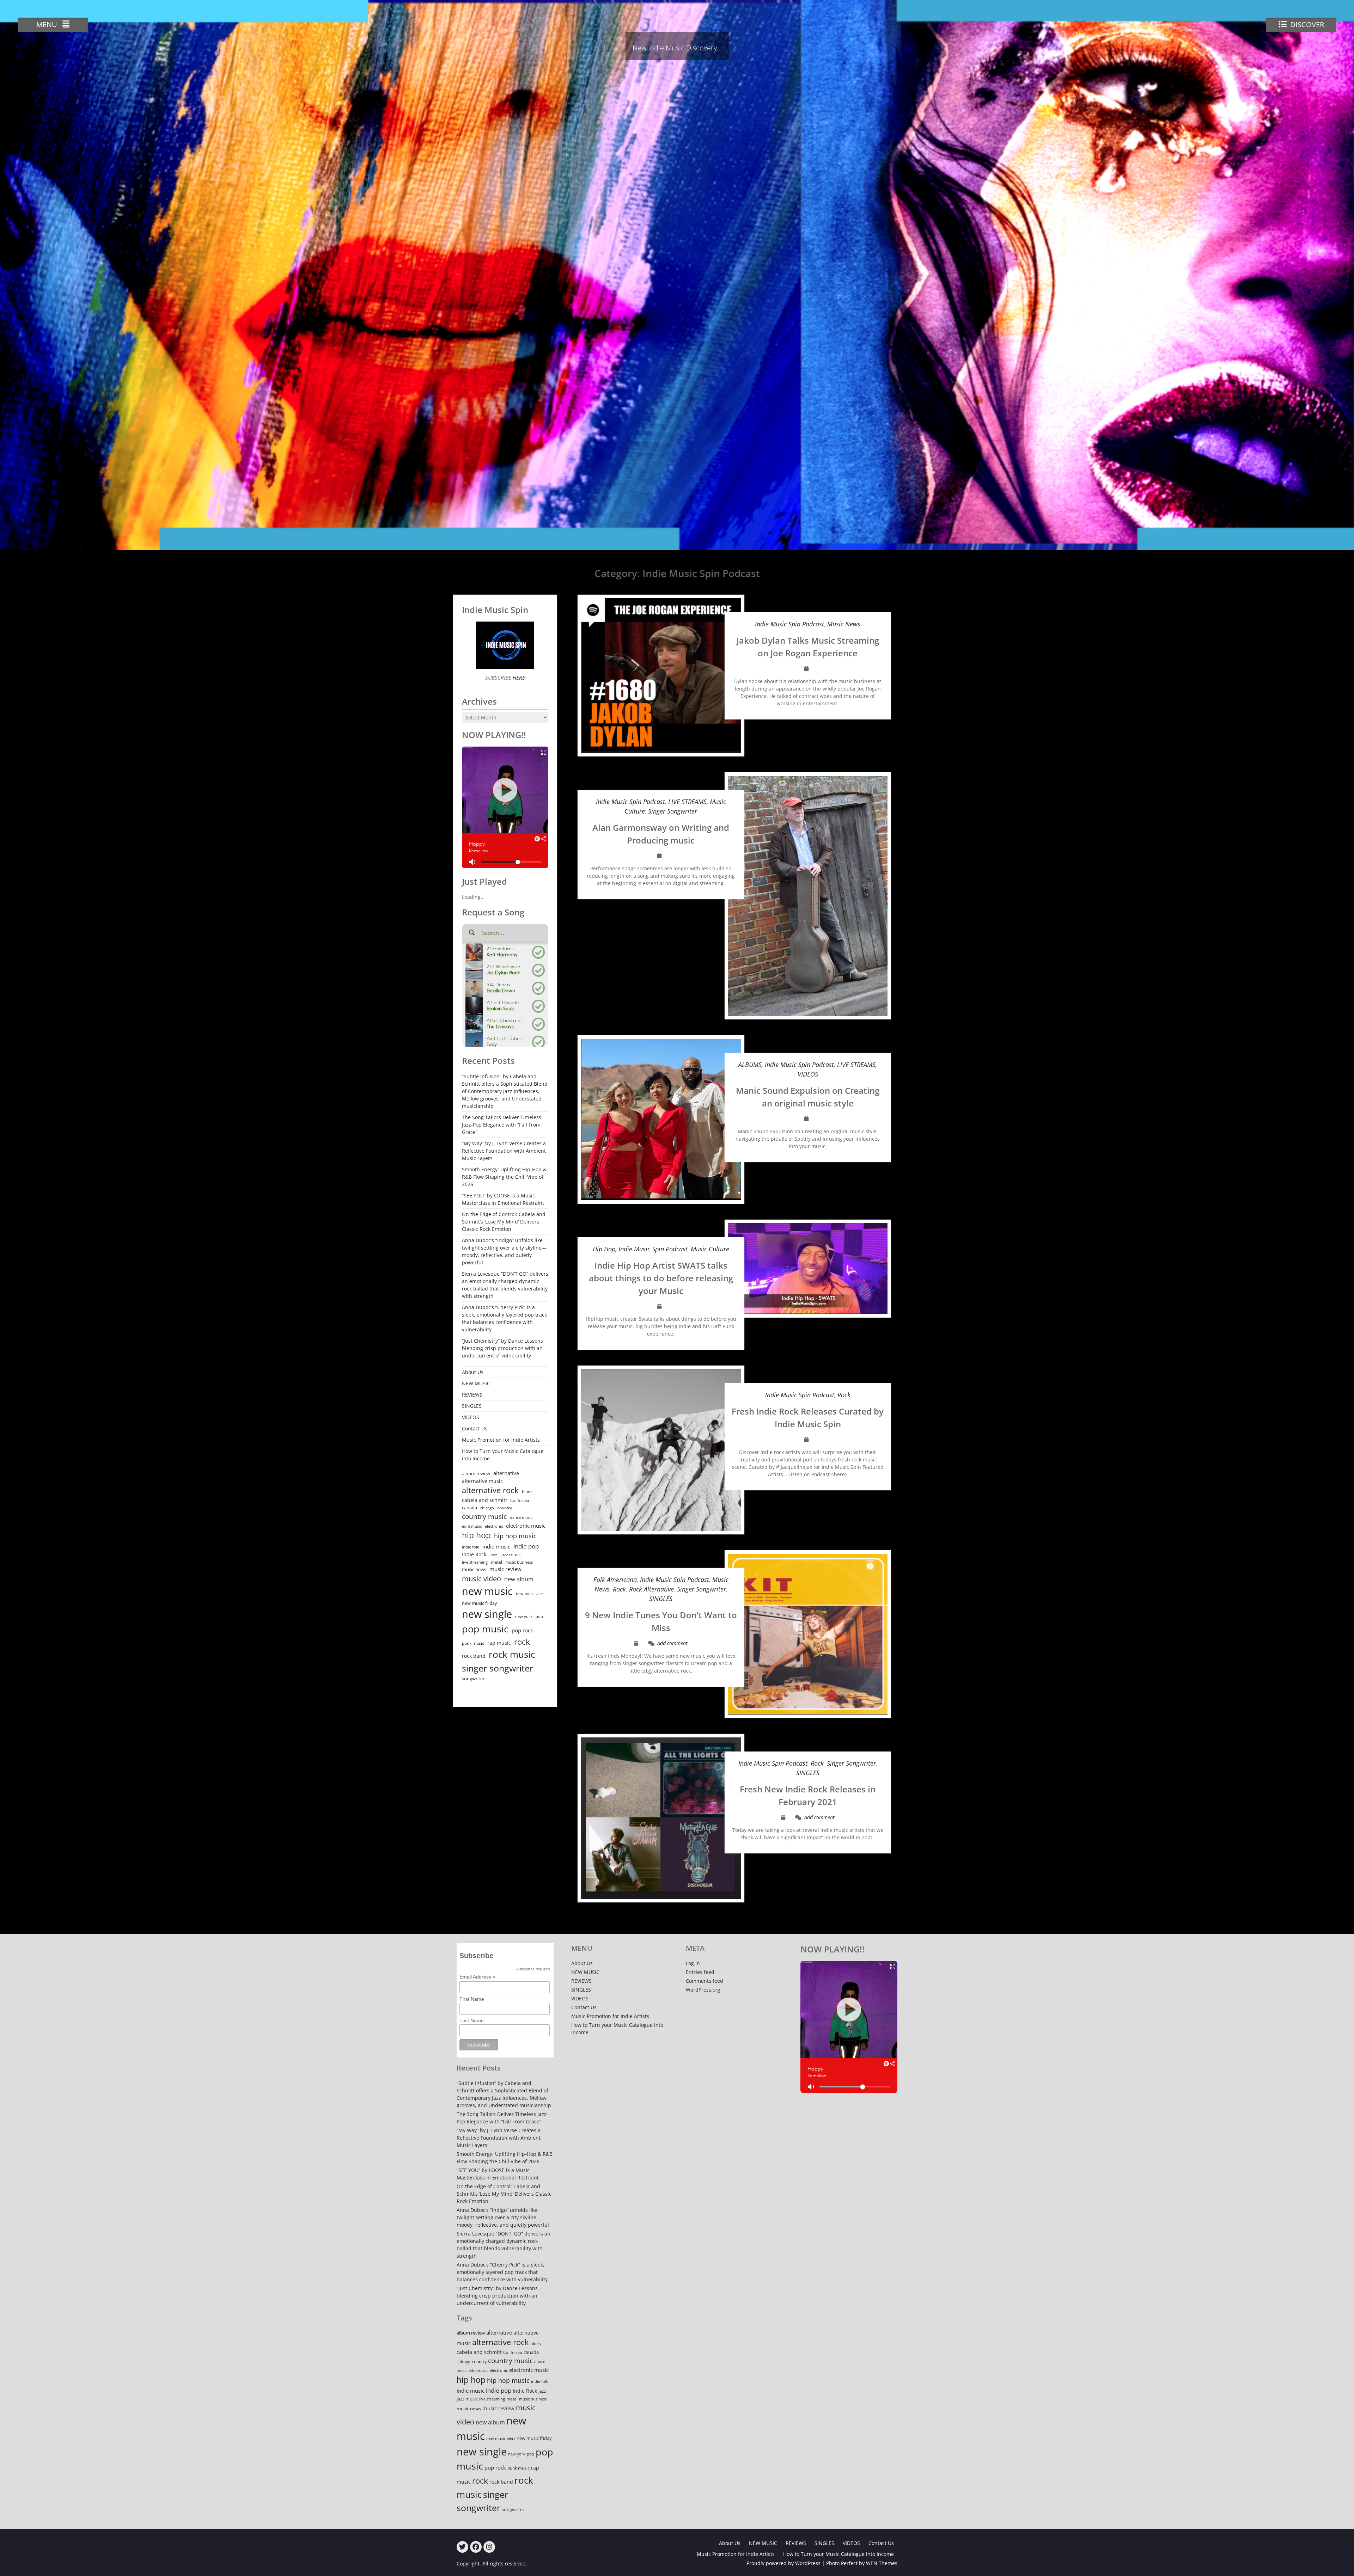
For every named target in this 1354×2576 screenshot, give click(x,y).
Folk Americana (615, 1580)
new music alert (530, 1593)
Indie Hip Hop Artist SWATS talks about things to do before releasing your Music (661, 1278)
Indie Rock (474, 1554)
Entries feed (700, 1972)
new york (524, 1616)
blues (527, 1492)
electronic (494, 1526)
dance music (521, 1517)
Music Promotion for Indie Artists (501, 1440)
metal (496, 1562)
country (505, 1508)
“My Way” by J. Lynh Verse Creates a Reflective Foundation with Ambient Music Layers (504, 1151)
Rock (844, 1395)
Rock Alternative (651, 1589)
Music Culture (710, 1249)
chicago (487, 1508)
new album (519, 1579)
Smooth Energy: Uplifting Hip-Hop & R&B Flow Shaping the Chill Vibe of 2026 (504, 1177)
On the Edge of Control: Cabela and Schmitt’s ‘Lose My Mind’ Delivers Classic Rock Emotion (504, 1222)
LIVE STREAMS (687, 802)
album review (476, 1473)
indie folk (471, 1547)
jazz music (511, 1554)
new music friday (480, 1603)
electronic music (526, 1526)
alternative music (482, 1481)
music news (474, 1569)
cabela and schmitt (484, 1500)
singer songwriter (498, 1668)
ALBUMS (750, 1065)
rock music (512, 1654)
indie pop (526, 1546)
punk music (473, 1643)
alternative (506, 1473)
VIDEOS (808, 1074)
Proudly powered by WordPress (783, 2563)
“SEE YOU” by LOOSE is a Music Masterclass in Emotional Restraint (503, 1199)
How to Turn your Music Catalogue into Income (503, 1455)
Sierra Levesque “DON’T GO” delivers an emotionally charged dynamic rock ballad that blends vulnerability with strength (505, 1285)
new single (487, 1614)
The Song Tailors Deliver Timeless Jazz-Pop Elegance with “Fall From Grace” (502, 1125)
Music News (844, 624)
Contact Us (475, 1428)
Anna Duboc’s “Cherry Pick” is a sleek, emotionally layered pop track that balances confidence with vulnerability (504, 1318)
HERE (518, 677)
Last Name (472, 2020)
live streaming (475, 1562)
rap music (499, 1643)
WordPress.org (703, 1990)
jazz (493, 1555)
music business (519, 1562)
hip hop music (515, 1536)
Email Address (477, 1977)
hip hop (476, 1535)
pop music (485, 1629)
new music (487, 1591)
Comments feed (705, 1981)
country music (484, 1516)
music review (505, 1569)
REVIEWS (472, 1395)
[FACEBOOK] (476, 2547)
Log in (693, 1963)
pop (539, 1616)
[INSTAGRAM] (489, 2547)
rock (522, 1642)
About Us (473, 1372)
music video (481, 1578)
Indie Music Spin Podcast (789, 624)
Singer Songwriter (673, 811)
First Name (472, 1999)
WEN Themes (882, 2563)
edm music (472, 1526)
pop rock (522, 1630)
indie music (496, 1547)
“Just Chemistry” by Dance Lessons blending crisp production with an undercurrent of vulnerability (502, 1348)
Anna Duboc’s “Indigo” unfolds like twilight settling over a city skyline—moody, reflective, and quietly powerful (504, 1251)
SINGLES (661, 1599)
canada (469, 1508)
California (520, 1500)
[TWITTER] (462, 2547)
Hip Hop (604, 1249)
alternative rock (490, 1490)
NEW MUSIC (476, 1383)
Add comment (672, 1643)
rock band (474, 1656)
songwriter (473, 1679)
